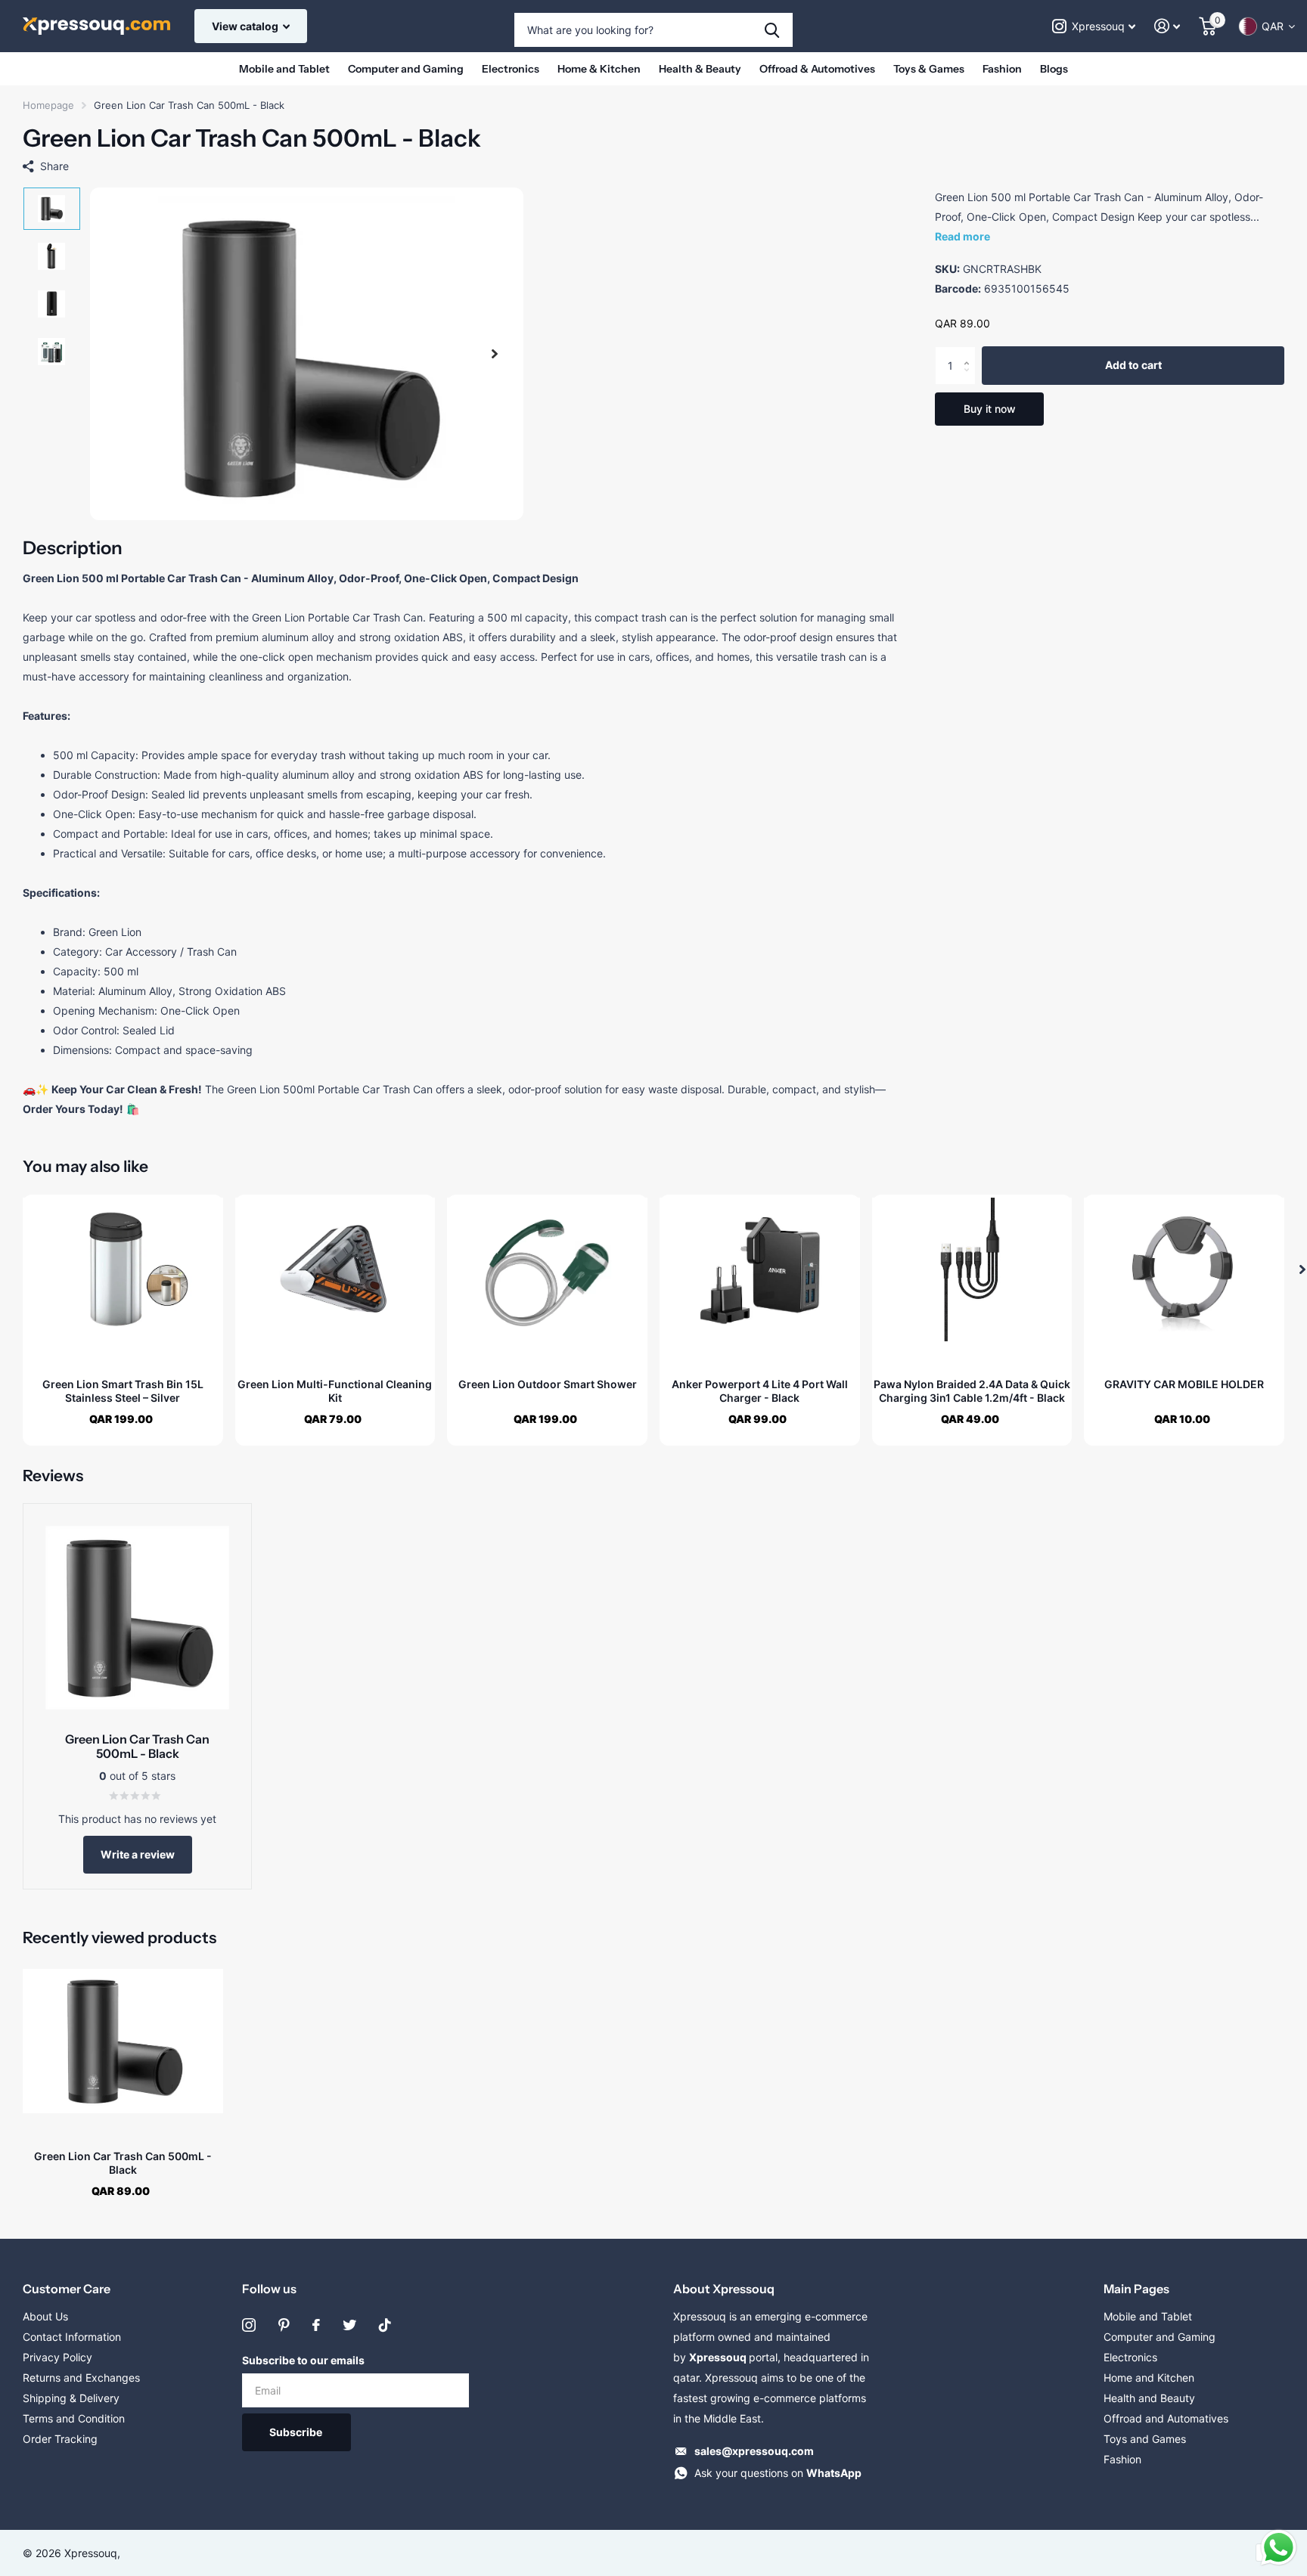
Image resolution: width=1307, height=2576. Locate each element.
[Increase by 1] (970, 353)
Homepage (48, 105)
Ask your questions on (778, 2473)
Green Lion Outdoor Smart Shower (548, 1384)
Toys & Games (929, 69)
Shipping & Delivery (71, 2398)
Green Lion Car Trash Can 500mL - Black (123, 2163)
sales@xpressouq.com (754, 2451)
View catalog (246, 26)
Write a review (138, 1854)
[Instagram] (249, 2325)
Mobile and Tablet (284, 69)
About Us (45, 2316)
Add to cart (1133, 366)
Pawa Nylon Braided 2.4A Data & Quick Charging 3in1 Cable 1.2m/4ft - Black (972, 1391)
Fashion (1002, 69)
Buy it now (990, 409)
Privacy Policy (57, 2357)
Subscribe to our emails (303, 2360)
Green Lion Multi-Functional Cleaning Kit (335, 1391)
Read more (962, 236)
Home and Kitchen (1149, 2378)
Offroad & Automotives (817, 69)
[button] (495, 354)
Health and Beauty (1149, 2398)
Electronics (511, 69)
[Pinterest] (284, 2325)
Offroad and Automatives (1166, 2418)
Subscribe (297, 2432)
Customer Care (67, 2289)
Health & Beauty (700, 69)
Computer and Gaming (406, 69)
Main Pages (1136, 2289)
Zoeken (772, 30)
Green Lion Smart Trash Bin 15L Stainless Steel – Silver (123, 1391)
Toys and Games (1145, 2439)
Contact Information (72, 2337)
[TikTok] (385, 2325)
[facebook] (316, 2325)
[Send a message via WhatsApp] (1279, 2548)
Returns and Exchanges (81, 2378)
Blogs (1054, 69)
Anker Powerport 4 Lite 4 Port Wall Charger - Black (760, 1391)
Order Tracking (60, 2439)
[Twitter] (349, 2325)
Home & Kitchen (599, 69)
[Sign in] (1167, 26)
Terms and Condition (74, 2418)
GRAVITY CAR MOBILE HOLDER (1184, 1384)
